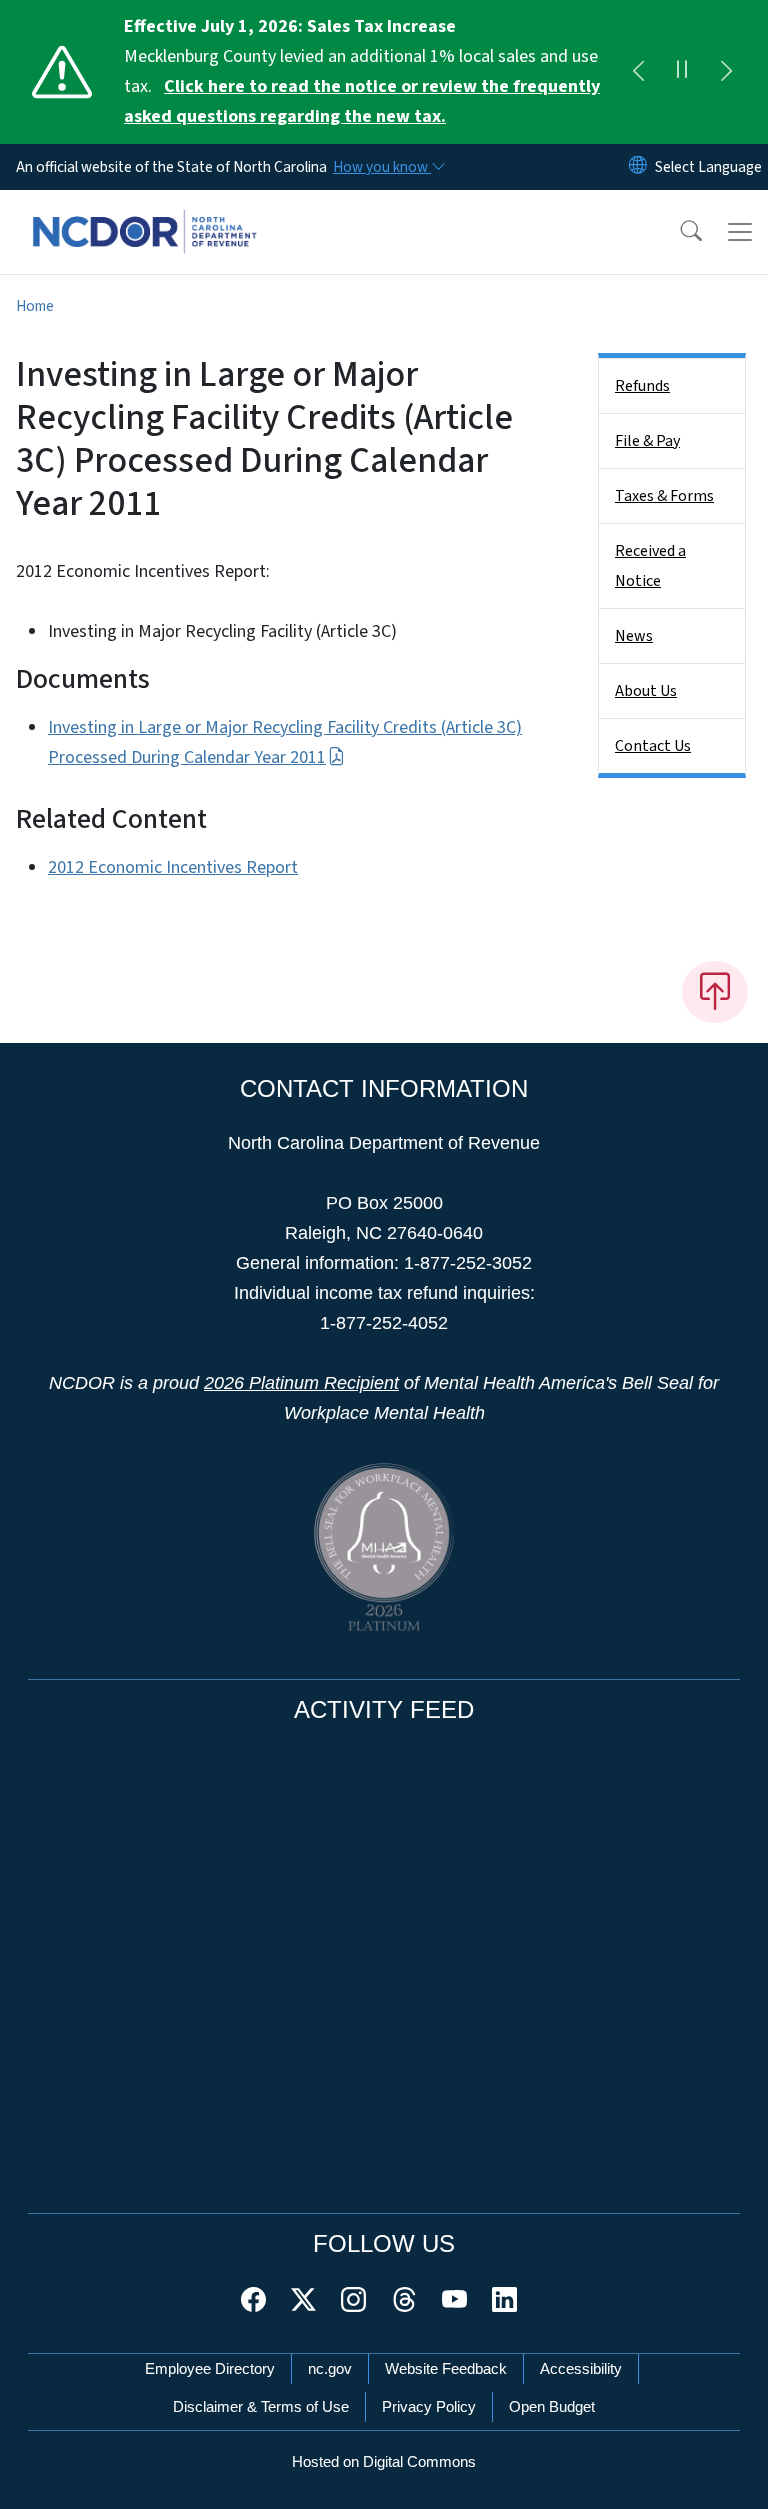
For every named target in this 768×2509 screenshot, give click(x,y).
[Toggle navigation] (740, 232)
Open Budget (552, 2406)
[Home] (144, 213)
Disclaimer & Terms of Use (261, 2406)
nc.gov (330, 2368)
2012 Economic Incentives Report (173, 867)
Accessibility (581, 2368)
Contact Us (653, 746)
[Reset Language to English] (638, 167)
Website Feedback (446, 2368)
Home (35, 306)
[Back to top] (715, 992)
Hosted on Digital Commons (384, 2461)
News (634, 636)
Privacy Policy (429, 2406)
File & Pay (647, 441)
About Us (646, 691)
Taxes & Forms (664, 496)
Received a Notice (650, 566)
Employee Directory (210, 2368)
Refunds (642, 386)
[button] (678, 232)
